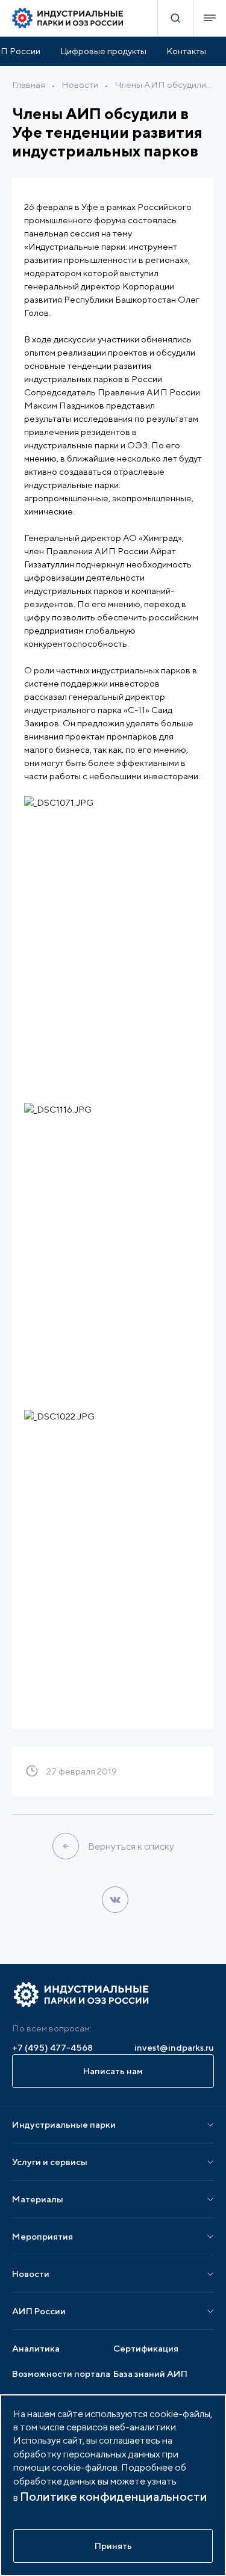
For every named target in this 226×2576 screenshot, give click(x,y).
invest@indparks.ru (174, 2047)
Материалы (38, 2199)
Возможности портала (61, 2374)
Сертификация (146, 2348)
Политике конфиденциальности (114, 2496)
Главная (29, 85)
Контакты (186, 51)
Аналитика (36, 2348)
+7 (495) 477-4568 (52, 2047)
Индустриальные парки (64, 2124)
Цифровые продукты (103, 51)
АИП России (39, 2311)
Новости (80, 85)
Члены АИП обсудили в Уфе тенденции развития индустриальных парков (164, 85)
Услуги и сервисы (50, 2162)
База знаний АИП (150, 2374)
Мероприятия (42, 2236)
